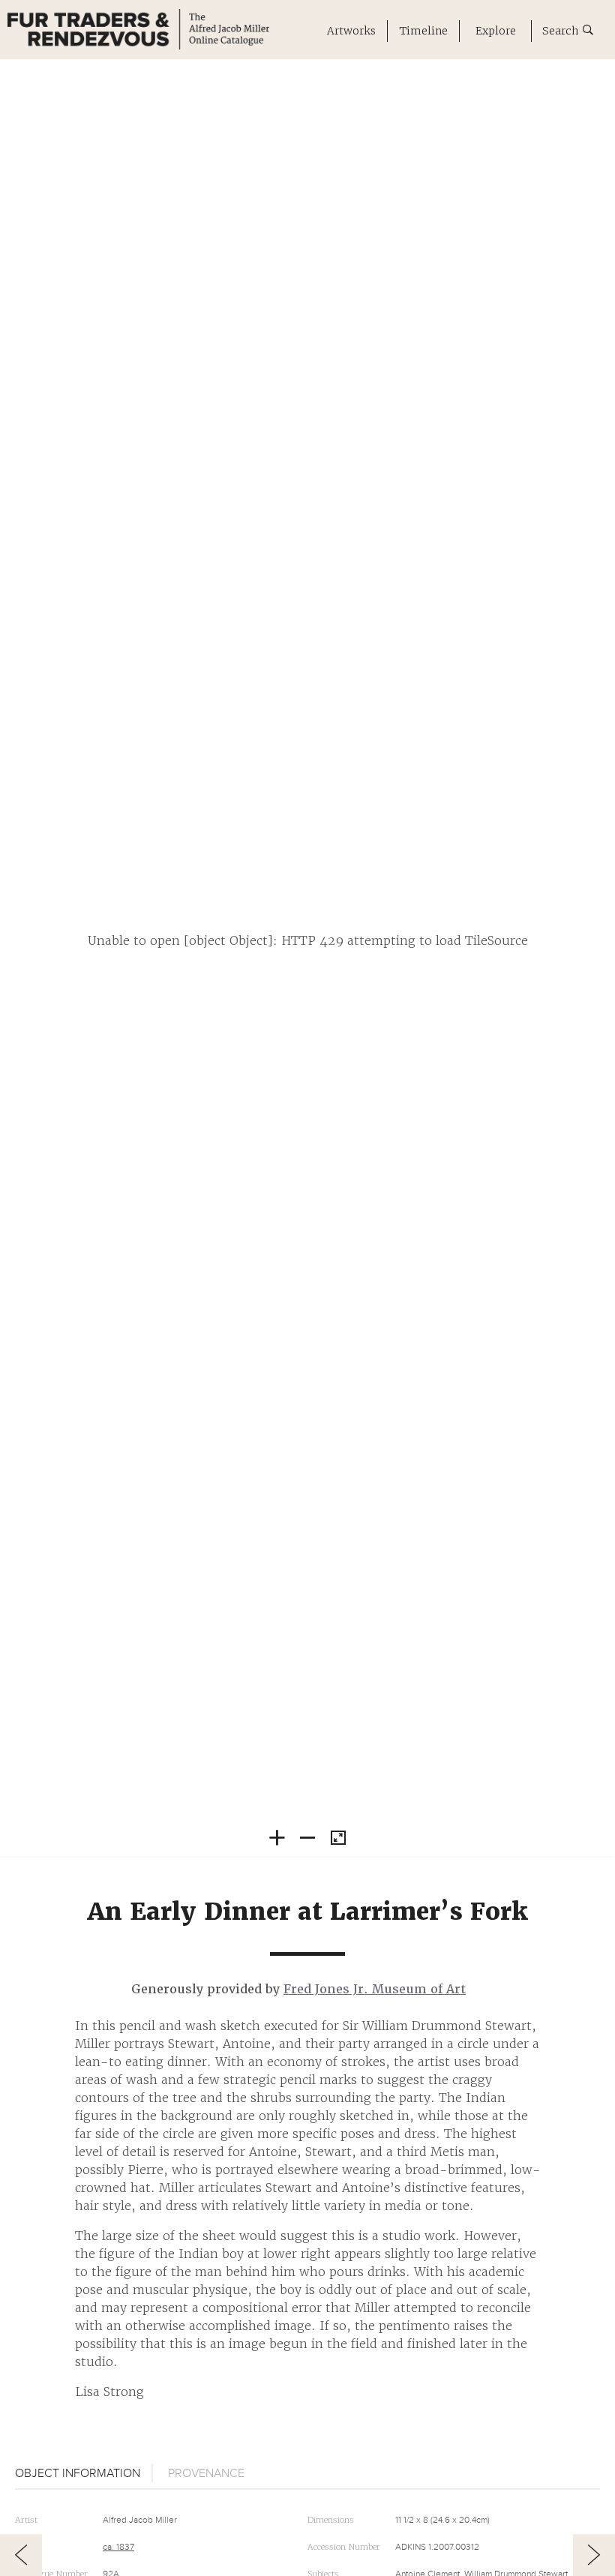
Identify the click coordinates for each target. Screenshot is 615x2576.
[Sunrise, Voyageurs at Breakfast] (594, 2555)
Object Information (78, 2473)
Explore (496, 31)
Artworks (351, 31)
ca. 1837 (118, 2547)
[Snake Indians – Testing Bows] (21, 2555)
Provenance (206, 2473)
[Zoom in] (277, 1837)
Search (562, 31)
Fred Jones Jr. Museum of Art (375, 1989)
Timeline (423, 31)
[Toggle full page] (338, 1839)
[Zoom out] (307, 1837)
